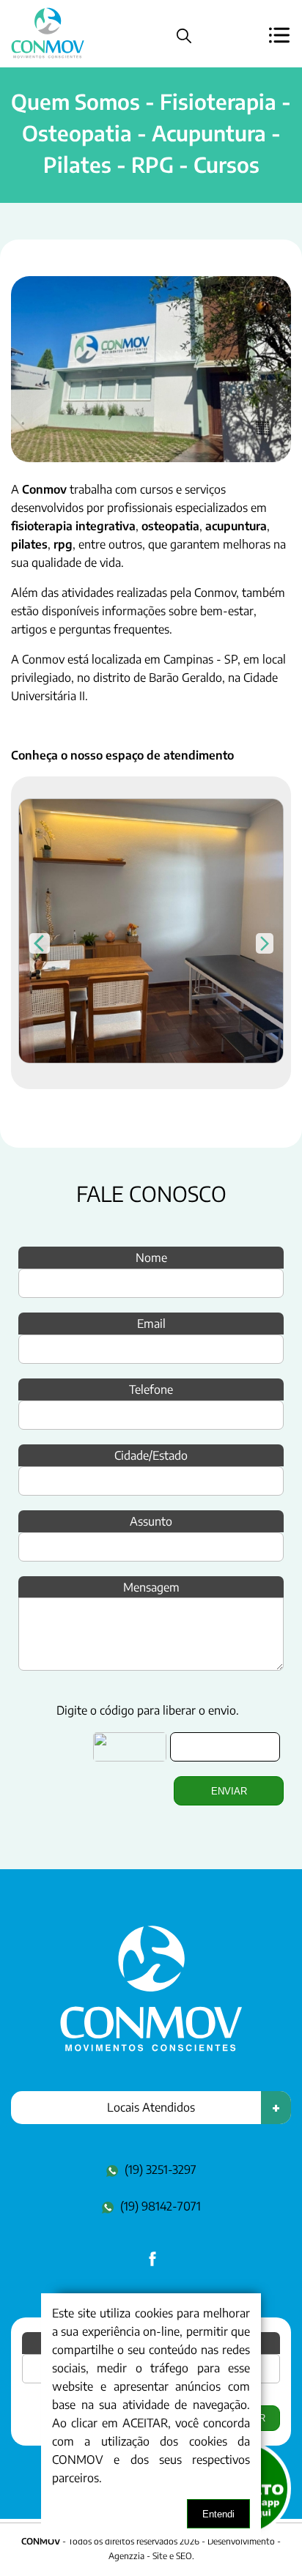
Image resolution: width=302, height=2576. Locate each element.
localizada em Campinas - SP (165, 659)
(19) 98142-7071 (161, 2206)
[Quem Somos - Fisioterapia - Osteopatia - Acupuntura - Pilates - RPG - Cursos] (151, 2048)
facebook (151, 2267)
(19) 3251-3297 (161, 2169)
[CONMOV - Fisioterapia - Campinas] (48, 58)
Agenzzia (126, 2556)
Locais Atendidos (151, 2107)
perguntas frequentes (114, 629)
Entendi (218, 2514)
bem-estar (227, 611)
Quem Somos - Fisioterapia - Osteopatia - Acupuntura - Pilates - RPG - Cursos (151, 133)
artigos (29, 629)
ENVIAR (229, 1791)
